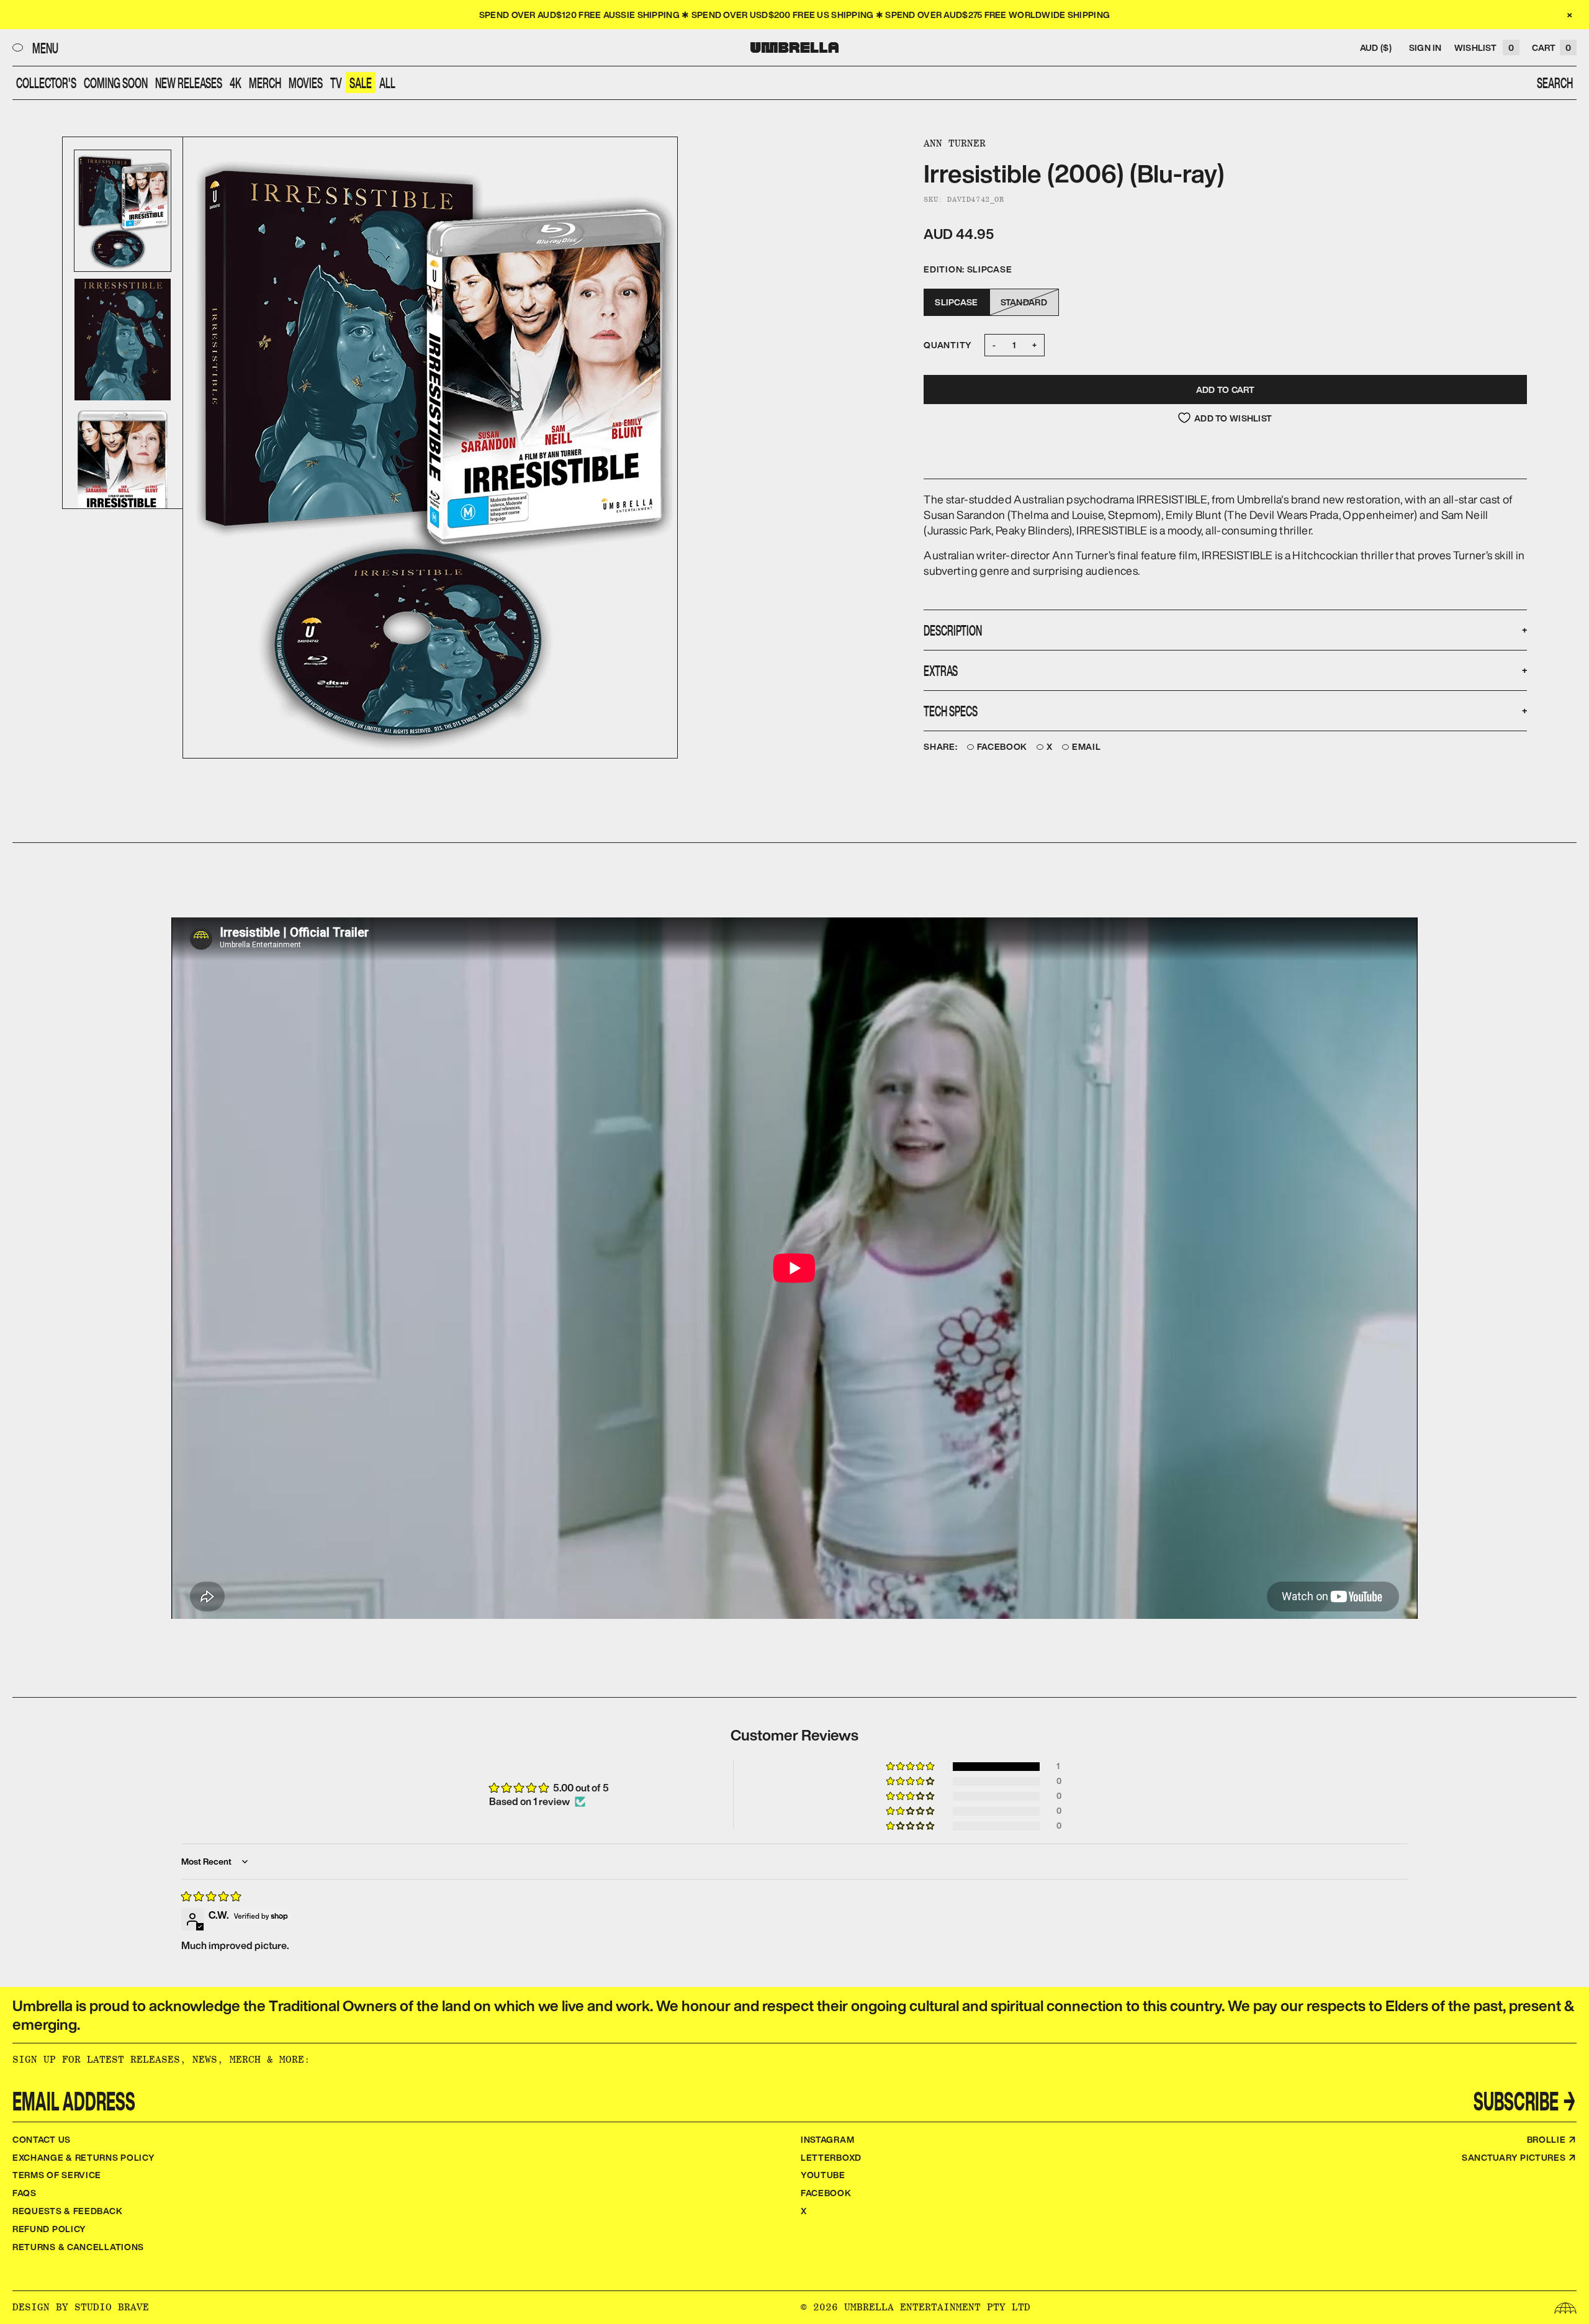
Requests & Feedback (67, 2211)
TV (336, 83)
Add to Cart (1226, 390)
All (387, 83)
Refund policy (49, 2229)
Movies (306, 83)
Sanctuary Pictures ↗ (1519, 2157)
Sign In (1425, 47)
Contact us (42, 2139)
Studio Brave (112, 2307)
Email (1087, 747)
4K (236, 83)
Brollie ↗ (1552, 2139)
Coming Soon (116, 83)
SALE (361, 83)
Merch (265, 83)
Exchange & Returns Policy (84, 2157)
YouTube (823, 2175)
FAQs (25, 2193)
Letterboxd (831, 2157)
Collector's (46, 83)
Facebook (1002, 747)
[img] (211, 1896)
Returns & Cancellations (78, 2247)
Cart (1551, 47)
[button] (911, 1767)
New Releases (189, 83)
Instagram (827, 2139)
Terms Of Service (57, 2175)
